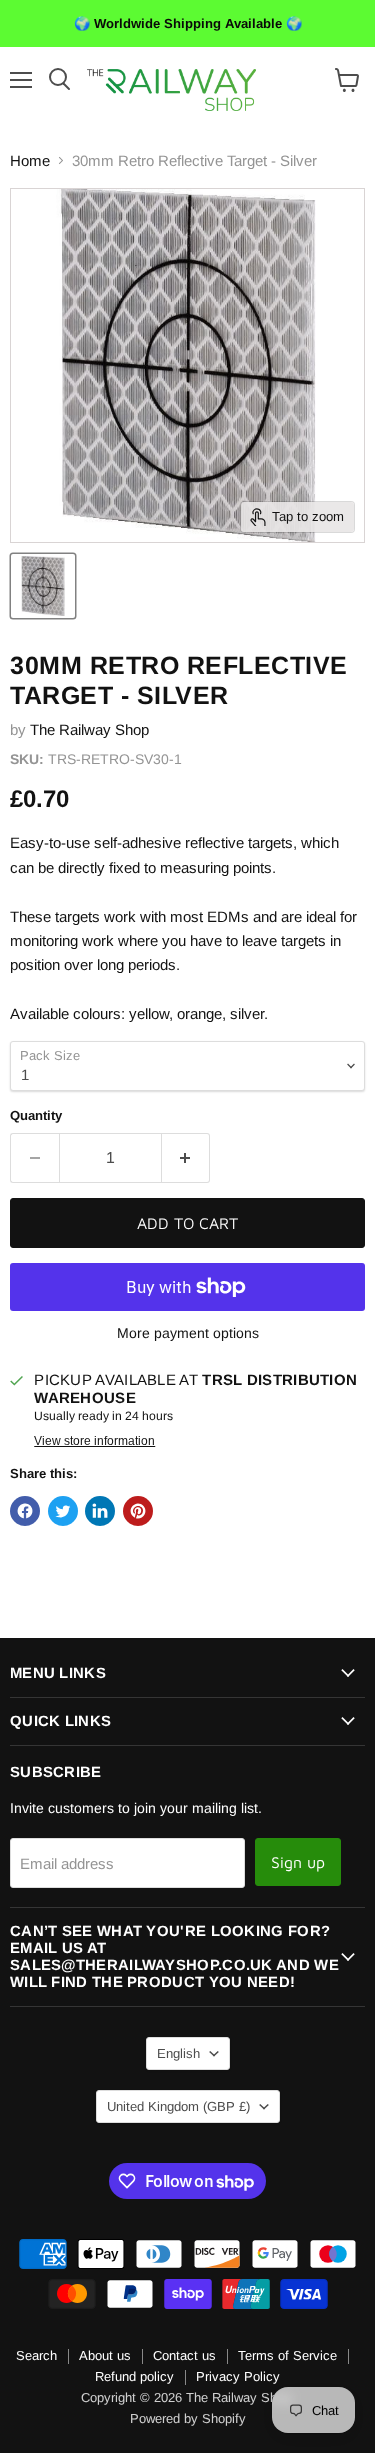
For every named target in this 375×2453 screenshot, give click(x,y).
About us (105, 2355)
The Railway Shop (89, 729)
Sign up (298, 1862)
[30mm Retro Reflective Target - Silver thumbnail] (43, 586)
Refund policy (134, 2376)
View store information (94, 1441)
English (178, 2053)
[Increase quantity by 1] (186, 1158)
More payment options (188, 1333)
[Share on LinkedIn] (100, 1511)
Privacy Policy (238, 2376)
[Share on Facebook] (25, 1511)
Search (36, 2355)
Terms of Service (287, 2355)
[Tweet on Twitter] (63, 1511)
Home (30, 160)
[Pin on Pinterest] (138, 1511)
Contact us (184, 2355)
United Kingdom (178, 2106)
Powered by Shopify (188, 2418)
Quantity (36, 1115)
